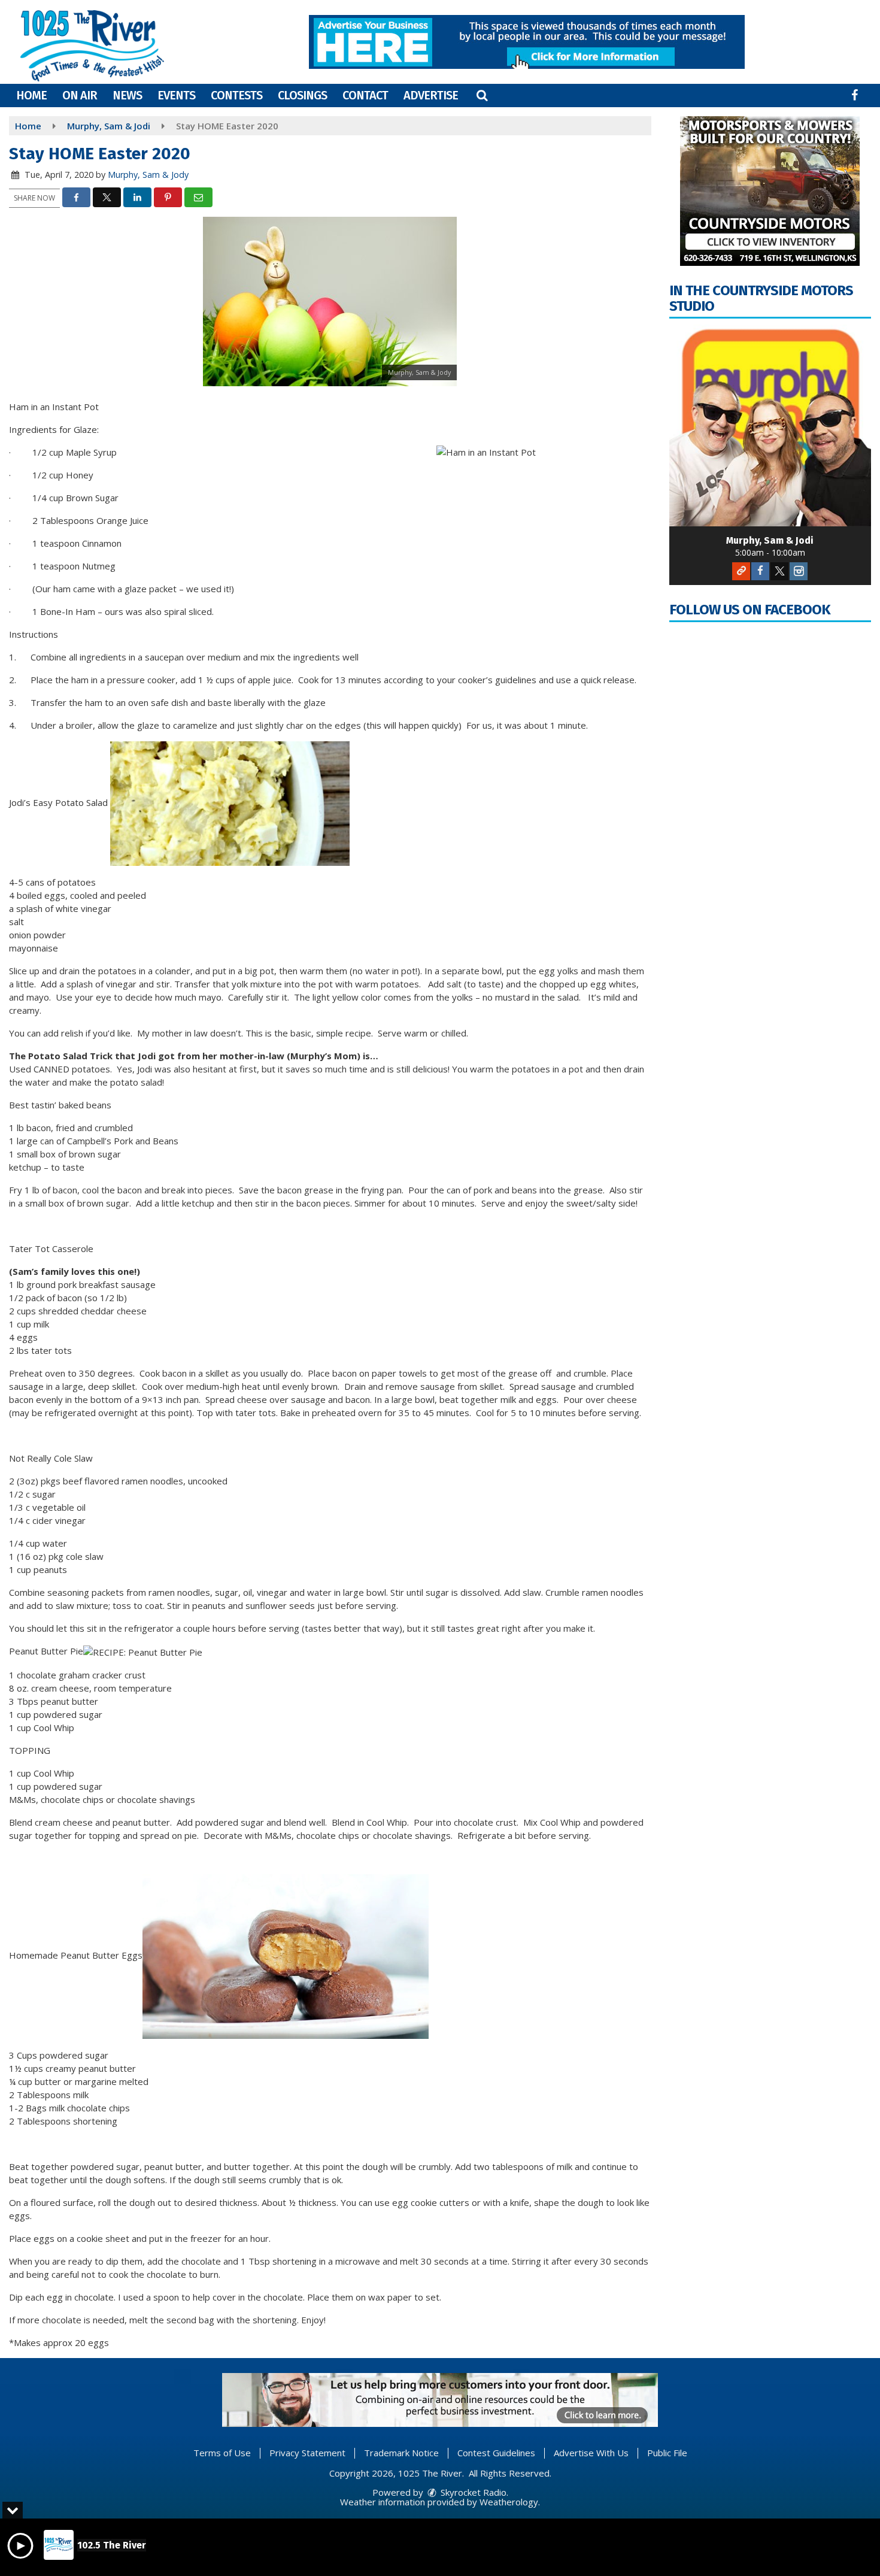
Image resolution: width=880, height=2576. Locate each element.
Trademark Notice (401, 2453)
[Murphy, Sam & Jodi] (770, 426)
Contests (236, 95)
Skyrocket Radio (472, 2492)
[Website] (741, 571)
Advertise (431, 95)
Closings (302, 95)
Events (176, 95)
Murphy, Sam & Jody (148, 175)
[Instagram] (799, 571)
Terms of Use (222, 2453)
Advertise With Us (591, 2453)
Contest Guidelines (496, 2453)
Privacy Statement (307, 2453)
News (127, 95)
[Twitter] (779, 571)
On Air (80, 95)
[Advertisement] (527, 42)
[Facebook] (760, 571)
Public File (667, 2453)
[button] (482, 95)
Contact (365, 95)
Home (31, 95)
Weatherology (509, 2502)
